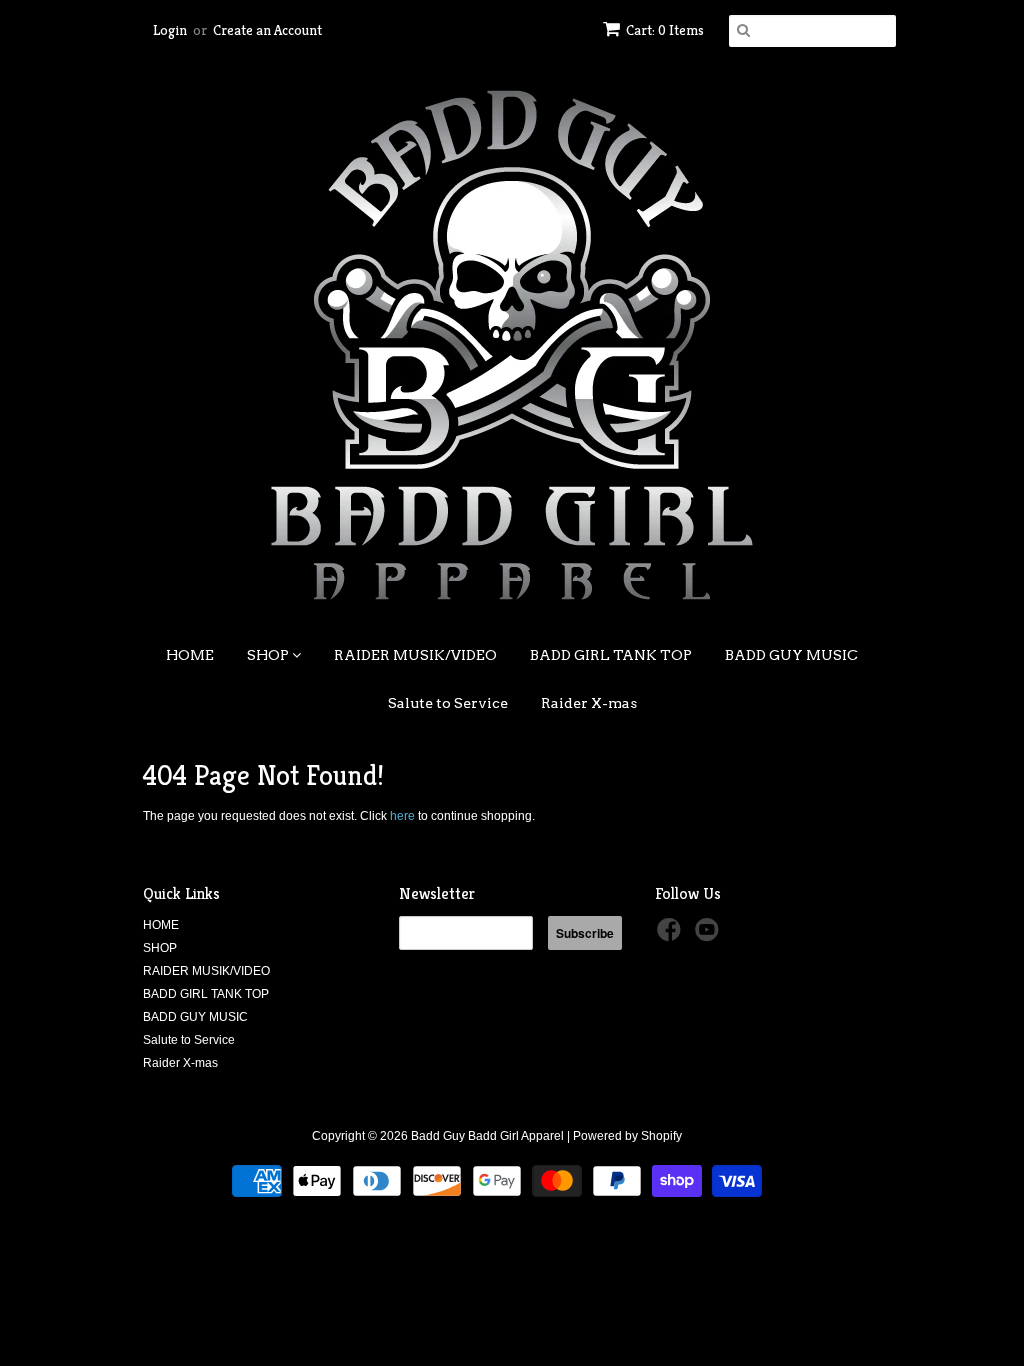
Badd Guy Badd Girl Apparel (487, 1136)
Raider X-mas (589, 703)
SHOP (269, 655)
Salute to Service (448, 703)
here (402, 816)
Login (170, 30)
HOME (190, 655)
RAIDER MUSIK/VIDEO (415, 655)
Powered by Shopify (627, 1136)
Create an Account (267, 30)
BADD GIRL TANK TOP (611, 655)
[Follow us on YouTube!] (710, 936)
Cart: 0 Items (665, 30)
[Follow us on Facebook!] (672, 936)
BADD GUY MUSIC (791, 655)
